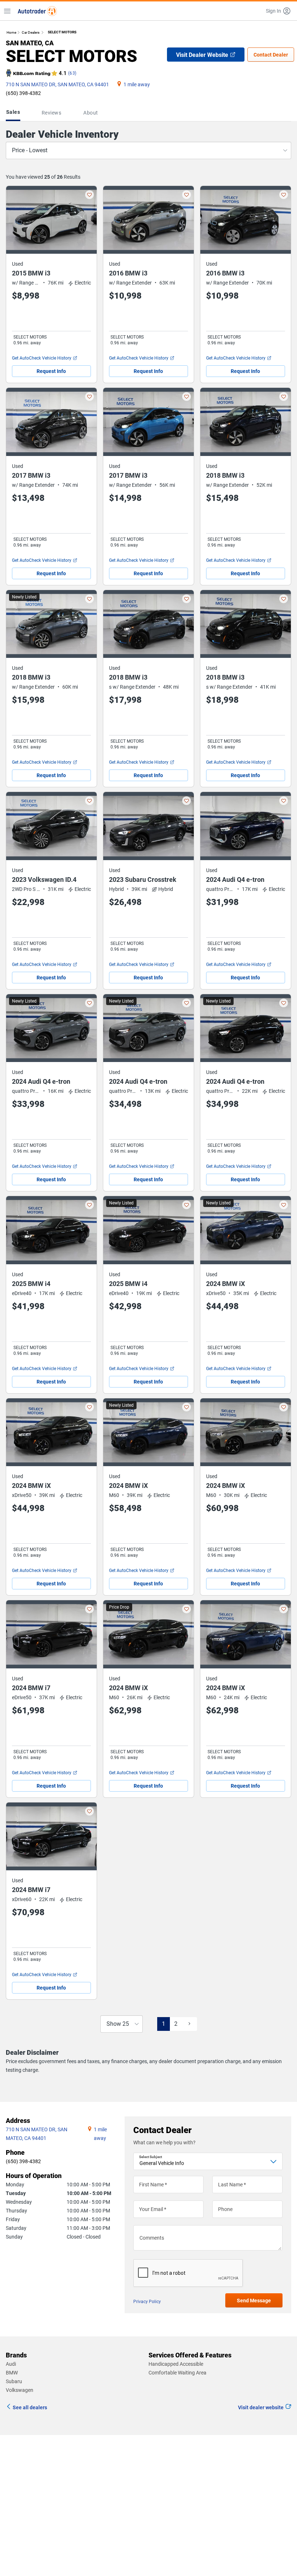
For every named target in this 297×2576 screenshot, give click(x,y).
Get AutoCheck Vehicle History (42, 358)
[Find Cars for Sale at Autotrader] (37, 11)
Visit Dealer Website (202, 55)
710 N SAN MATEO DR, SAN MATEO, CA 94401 (57, 84)
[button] (279, 11)
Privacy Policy (147, 2302)
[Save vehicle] (89, 195)
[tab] (14, 113)
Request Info (51, 371)
